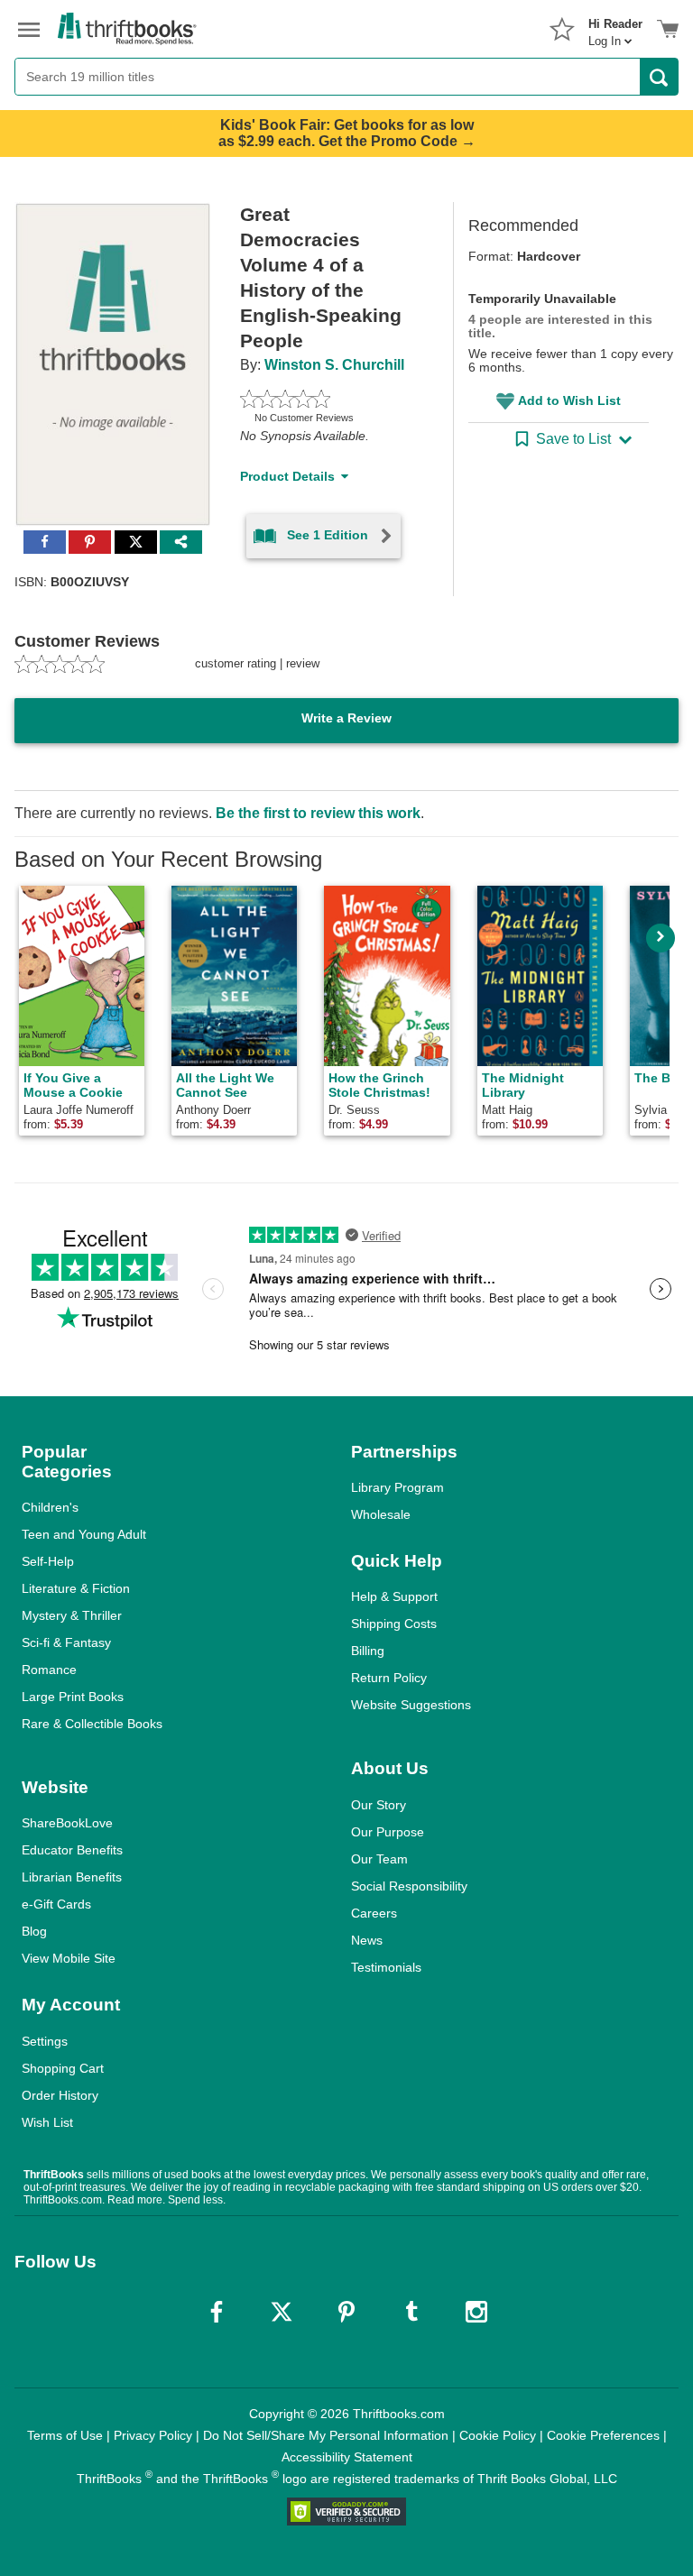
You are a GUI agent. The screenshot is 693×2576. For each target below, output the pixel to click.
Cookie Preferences (603, 2435)
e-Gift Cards (56, 1904)
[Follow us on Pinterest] (346, 2312)
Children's (50, 1507)
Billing (368, 1651)
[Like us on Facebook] (217, 2312)
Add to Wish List (569, 400)
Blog (34, 1931)
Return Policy (389, 1678)
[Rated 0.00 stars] (325, 399)
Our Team (379, 1859)
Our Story (379, 1805)
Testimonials (386, 1967)
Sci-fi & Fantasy (66, 1642)
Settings (45, 2041)
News (367, 1940)
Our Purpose (388, 1832)
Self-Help (48, 1561)
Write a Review (346, 718)
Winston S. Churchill (334, 365)
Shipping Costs (394, 1624)
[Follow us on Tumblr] (411, 2312)
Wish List (47, 2122)
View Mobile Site (69, 1958)
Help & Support (394, 1596)
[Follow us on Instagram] (476, 2312)
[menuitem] (615, 27)
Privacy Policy (153, 2435)
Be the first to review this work (318, 813)
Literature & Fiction (76, 1588)
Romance (49, 1670)
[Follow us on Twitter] (282, 2312)
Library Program (397, 1487)
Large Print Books (73, 1697)
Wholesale (381, 1514)
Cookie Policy (498, 2435)
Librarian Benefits (72, 1877)
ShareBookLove (67, 1823)
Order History (60, 2095)
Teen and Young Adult (84, 1534)
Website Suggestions (411, 1705)
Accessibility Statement (347, 2457)
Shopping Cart (63, 2068)
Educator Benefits (72, 1850)
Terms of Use (65, 2435)
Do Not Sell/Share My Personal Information (326, 2435)
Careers (374, 1913)
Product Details (287, 476)
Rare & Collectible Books (92, 1724)
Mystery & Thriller (72, 1615)
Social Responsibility (409, 1886)
